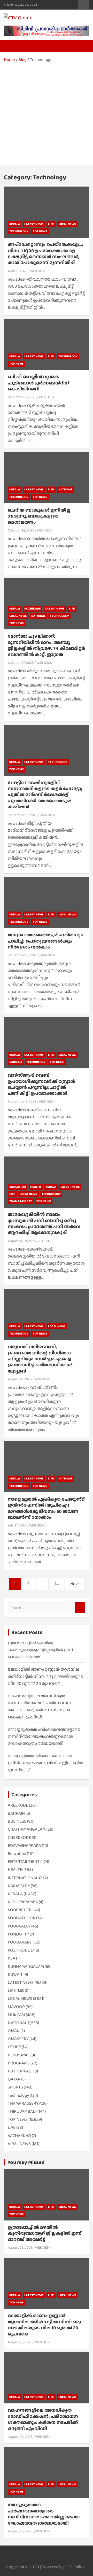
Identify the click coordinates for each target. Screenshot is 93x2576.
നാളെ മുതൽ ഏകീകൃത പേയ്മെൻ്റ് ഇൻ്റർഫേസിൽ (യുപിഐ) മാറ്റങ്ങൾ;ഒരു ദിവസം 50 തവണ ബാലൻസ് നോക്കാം (46, 1508)
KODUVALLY (19, 1926)
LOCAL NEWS (67, 224)
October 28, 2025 (21, 530)
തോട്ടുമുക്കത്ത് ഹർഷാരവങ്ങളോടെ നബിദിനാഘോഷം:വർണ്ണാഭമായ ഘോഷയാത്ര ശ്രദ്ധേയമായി (44, 1736)
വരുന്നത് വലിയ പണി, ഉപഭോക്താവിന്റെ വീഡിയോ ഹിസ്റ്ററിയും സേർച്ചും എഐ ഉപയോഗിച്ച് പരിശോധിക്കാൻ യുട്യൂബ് (40, 1359)
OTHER (14, 2047)
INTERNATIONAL (23, 1878)
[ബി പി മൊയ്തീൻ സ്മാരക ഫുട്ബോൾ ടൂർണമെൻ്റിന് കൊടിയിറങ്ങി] (47, 345)
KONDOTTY (18, 1934)
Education (18, 1187)
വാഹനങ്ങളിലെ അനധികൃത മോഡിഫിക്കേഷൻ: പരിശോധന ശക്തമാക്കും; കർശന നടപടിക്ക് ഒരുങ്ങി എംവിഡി (43, 2419)
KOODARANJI (20, 1942)
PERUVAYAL (19, 2055)
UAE (12, 2127)
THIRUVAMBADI (22, 2111)
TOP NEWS (40, 231)
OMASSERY (18, 2039)
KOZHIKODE (33, 608)
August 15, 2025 (20, 1241)
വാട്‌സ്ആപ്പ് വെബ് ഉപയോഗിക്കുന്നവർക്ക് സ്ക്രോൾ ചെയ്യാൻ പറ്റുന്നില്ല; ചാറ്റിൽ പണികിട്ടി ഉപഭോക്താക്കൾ (41, 1084)
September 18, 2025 (23, 815)
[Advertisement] (47, 112)
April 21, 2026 (18, 271)
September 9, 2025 (22, 1101)
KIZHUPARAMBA (23, 1902)
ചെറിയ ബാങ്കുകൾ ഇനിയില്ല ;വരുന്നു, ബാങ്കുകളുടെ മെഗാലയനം (39, 516)
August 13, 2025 (20, 1379)
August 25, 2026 (20, 2247)
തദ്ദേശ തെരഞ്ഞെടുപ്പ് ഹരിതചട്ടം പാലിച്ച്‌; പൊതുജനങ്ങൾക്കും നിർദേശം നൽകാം (45, 941)
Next (75, 1584)
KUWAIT (15, 1974)
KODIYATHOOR (22, 1918)
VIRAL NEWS (19, 2144)
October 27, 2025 (21, 662)
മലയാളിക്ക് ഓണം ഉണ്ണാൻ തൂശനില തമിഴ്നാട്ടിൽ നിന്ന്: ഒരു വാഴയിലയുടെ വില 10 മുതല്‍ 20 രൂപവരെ (45, 1676)
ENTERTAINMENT (24, 1861)
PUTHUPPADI (20, 2071)
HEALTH (36, 1187)
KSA (11, 1958)
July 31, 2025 (17, 1525)
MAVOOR (16, 2007)
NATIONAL (65, 489)
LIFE (51, 224)
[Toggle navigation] (10, 46)
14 (57, 1584)
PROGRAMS (19, 2063)
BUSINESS (17, 1821)
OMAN (14, 2031)
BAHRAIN (16, 1813)
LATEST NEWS (34, 224)
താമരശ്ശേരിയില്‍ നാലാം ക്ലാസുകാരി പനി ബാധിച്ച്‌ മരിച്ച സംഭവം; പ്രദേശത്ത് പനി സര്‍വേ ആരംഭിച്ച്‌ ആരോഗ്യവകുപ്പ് (44, 1223)
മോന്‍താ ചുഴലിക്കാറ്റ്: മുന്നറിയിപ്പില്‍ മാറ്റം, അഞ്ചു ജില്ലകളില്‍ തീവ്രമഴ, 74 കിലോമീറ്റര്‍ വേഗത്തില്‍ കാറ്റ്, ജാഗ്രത (46, 645)
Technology (19, 231)
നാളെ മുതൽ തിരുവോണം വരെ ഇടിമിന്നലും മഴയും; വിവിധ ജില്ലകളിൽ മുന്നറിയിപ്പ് (46, 1763)
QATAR (14, 2079)
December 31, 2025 (22, 397)
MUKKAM (16, 1062)
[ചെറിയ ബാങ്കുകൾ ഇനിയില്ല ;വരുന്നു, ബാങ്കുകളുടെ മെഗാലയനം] (47, 478)
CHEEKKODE (19, 1837)
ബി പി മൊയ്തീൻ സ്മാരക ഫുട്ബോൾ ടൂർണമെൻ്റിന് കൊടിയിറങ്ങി (38, 383)
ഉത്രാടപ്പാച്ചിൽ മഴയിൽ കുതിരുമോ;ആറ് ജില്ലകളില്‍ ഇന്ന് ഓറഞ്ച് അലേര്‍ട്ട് (40, 1650)
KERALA (15, 224)
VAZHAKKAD (19, 2136)
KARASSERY (19, 1886)
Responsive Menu (84, 4)
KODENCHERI (20, 1910)
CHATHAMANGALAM (27, 1829)
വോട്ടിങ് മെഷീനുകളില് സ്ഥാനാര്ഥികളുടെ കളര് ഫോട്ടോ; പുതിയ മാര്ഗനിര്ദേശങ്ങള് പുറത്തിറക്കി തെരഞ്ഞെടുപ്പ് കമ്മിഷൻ (45, 795)
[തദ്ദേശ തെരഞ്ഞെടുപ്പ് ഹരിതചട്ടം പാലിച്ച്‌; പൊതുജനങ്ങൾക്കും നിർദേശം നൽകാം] (47, 903)
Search (80, 1608)
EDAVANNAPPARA (24, 1845)
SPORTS (15, 2087)
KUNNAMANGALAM (26, 1966)
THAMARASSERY (21, 1201)
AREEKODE (18, 1805)
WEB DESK (38, 271)
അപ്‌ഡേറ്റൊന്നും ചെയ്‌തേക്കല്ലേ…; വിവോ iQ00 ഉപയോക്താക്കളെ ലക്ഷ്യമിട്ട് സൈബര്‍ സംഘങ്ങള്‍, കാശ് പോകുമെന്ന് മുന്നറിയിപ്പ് (45, 253)
